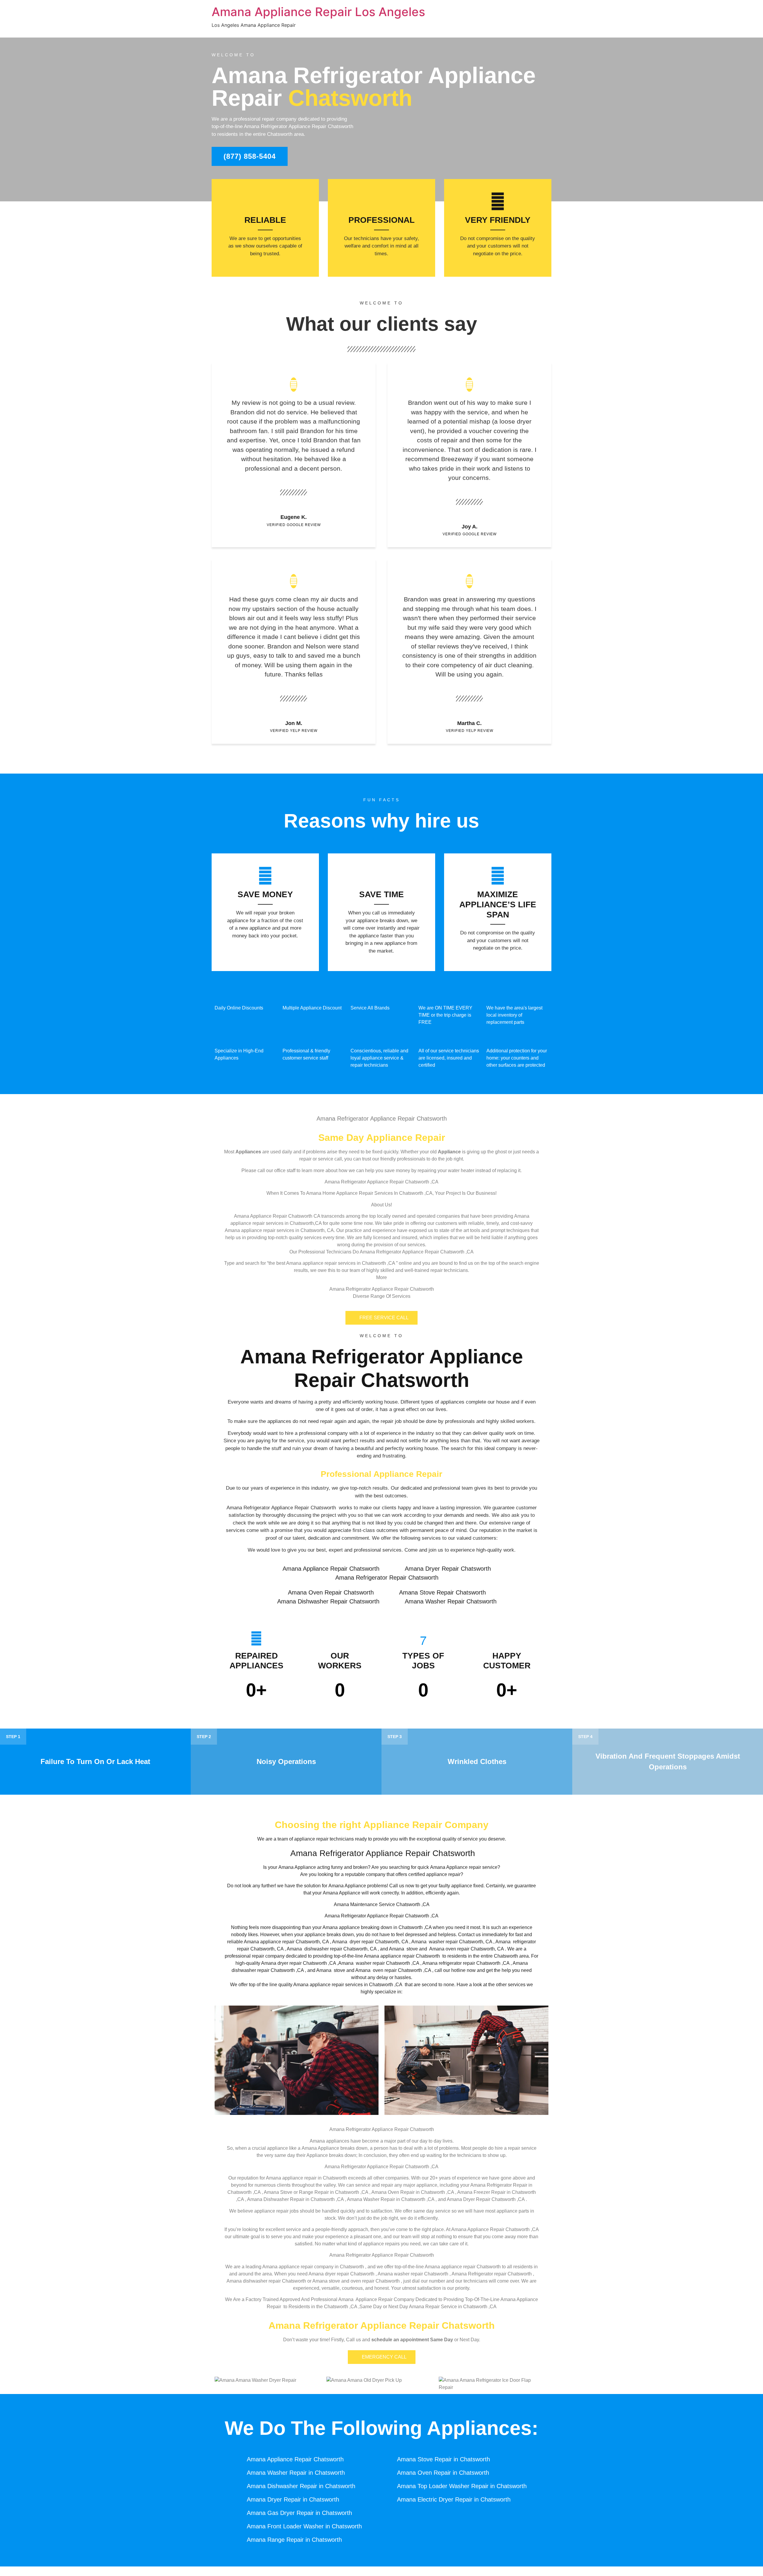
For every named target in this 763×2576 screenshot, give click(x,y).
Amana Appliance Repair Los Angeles (318, 12)
